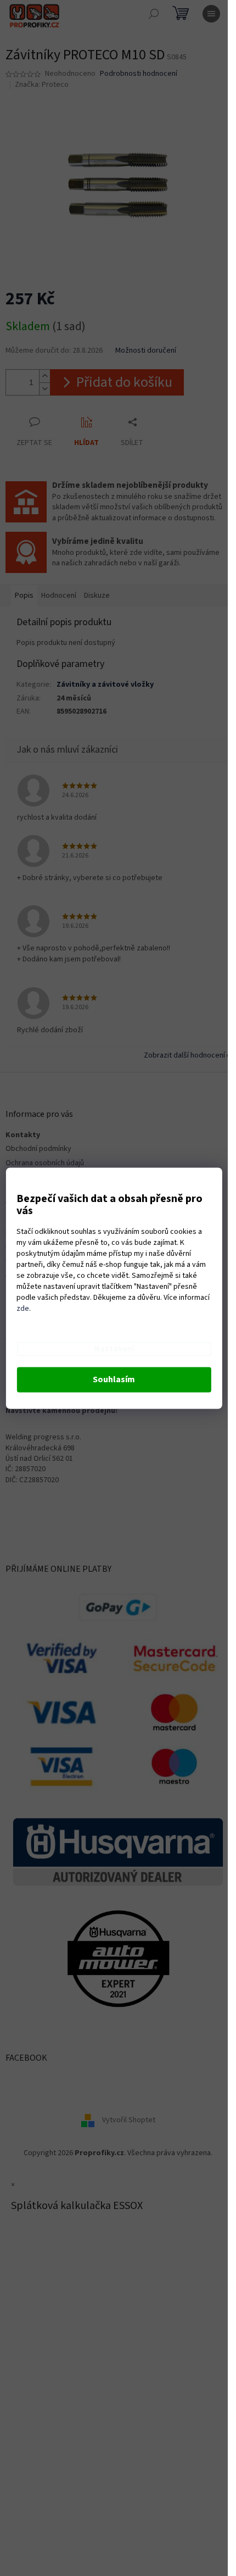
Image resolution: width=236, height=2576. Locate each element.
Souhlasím (114, 1379)
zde (23, 1309)
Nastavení (114, 1349)
